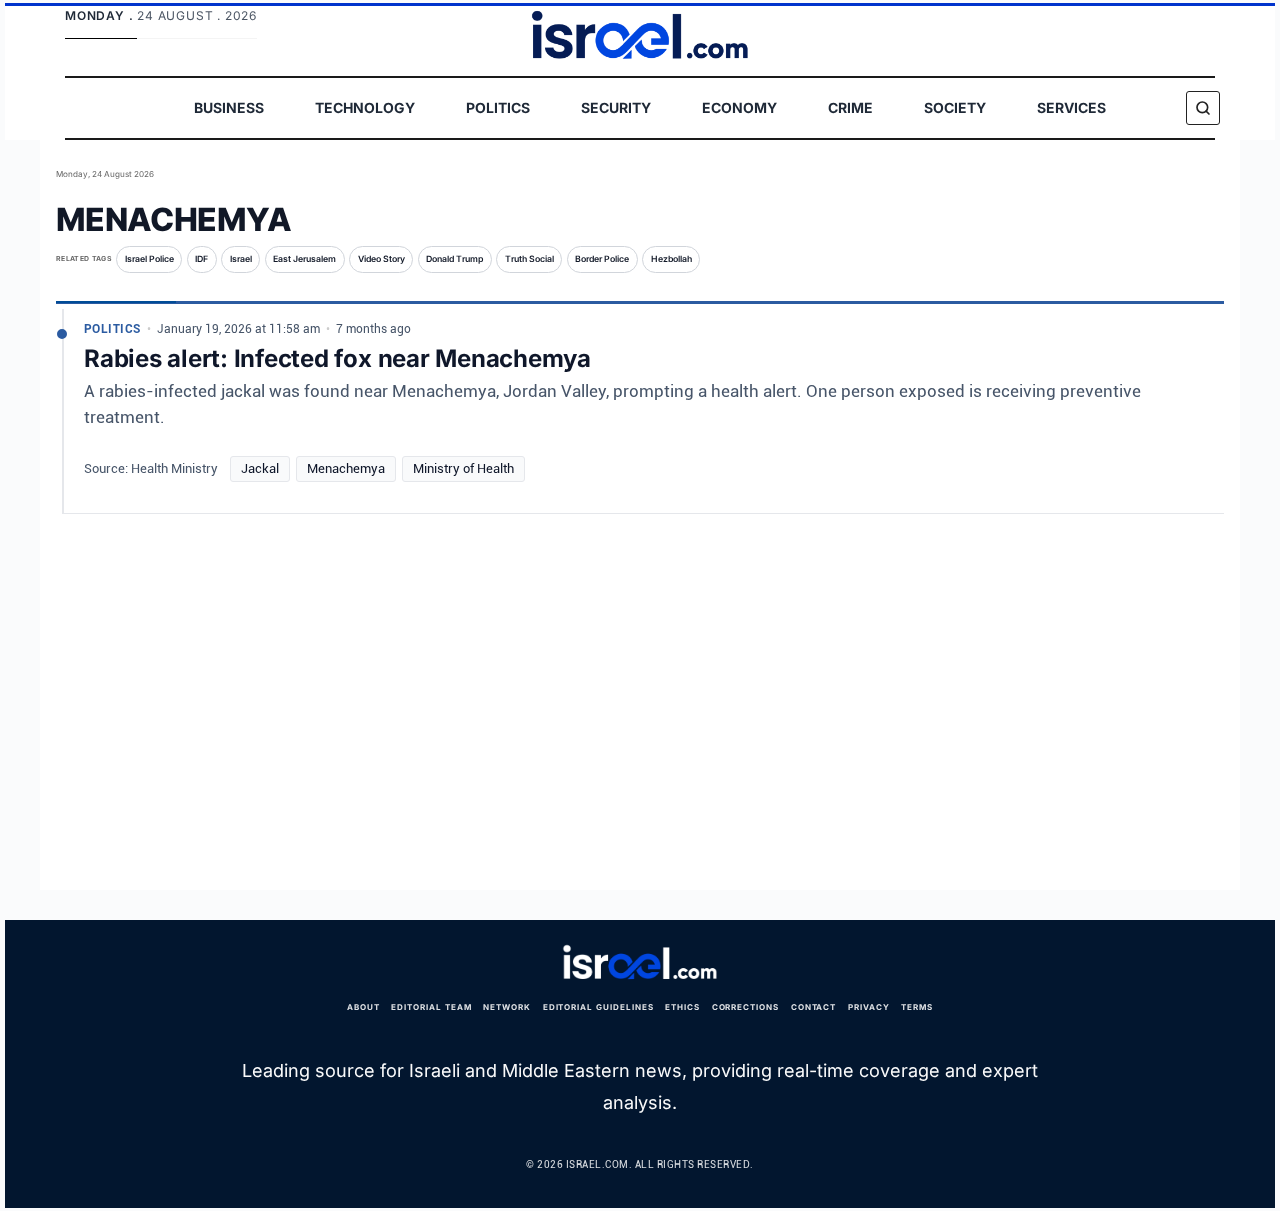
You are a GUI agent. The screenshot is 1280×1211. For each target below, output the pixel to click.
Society (955, 107)
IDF (201, 259)
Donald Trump (454, 259)
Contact (814, 1007)
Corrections (746, 1007)
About (363, 1007)
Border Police (602, 259)
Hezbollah (671, 259)
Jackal (260, 468)
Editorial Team (431, 1007)
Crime (850, 107)
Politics (498, 107)
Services (1071, 107)
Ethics (682, 1007)
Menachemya (346, 468)
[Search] (1203, 108)
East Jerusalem (304, 259)
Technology (365, 107)
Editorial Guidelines (598, 1007)
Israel (241, 259)
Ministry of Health (463, 468)
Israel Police (149, 259)
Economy (739, 107)
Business (229, 107)
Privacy (869, 1007)
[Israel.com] (640, 963)
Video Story (381, 259)
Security (616, 107)
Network (507, 1007)
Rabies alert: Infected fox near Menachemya (337, 358)
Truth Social (529, 259)
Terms (917, 1007)
